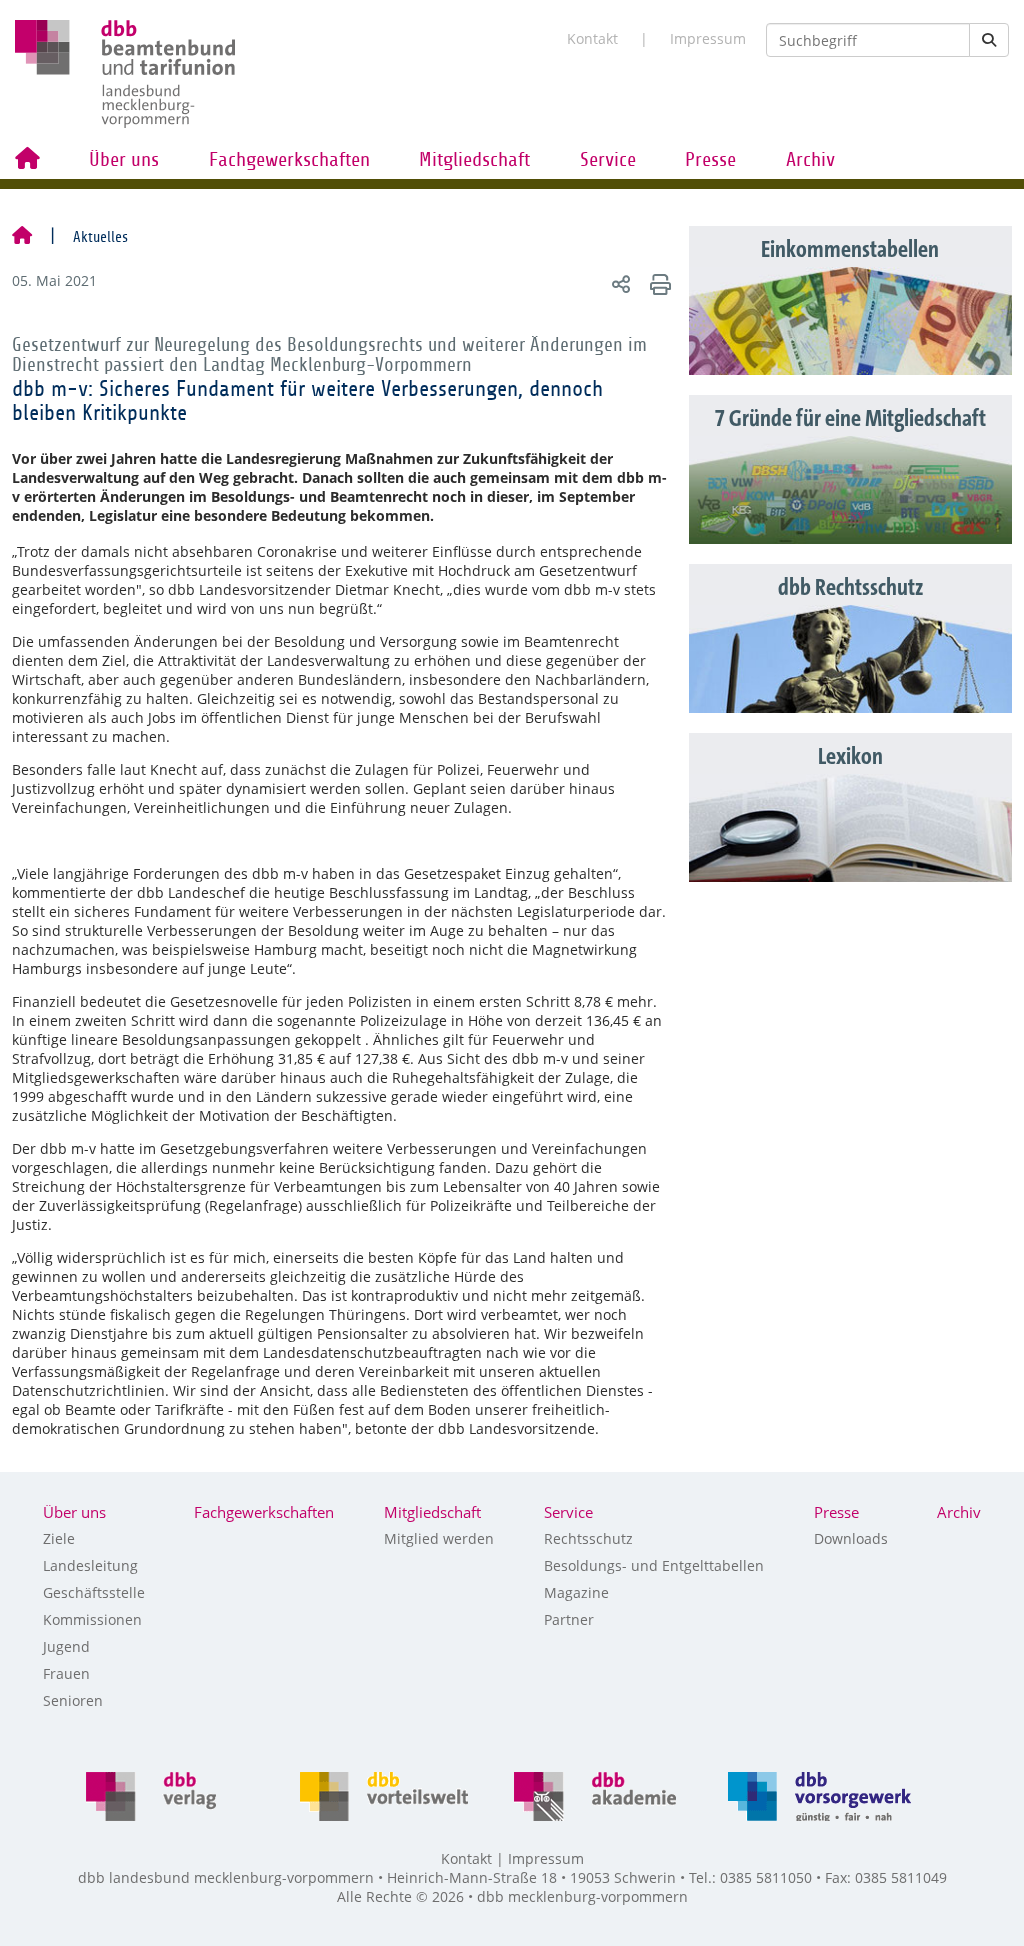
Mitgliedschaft (474, 160)
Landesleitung (90, 1565)
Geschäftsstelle (94, 1592)
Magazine (576, 1592)
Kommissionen (92, 1619)
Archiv (810, 160)
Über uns (124, 160)
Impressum (708, 38)
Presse (710, 160)
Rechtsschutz (588, 1538)
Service (608, 160)
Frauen (66, 1673)
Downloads (851, 1538)
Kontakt (592, 38)
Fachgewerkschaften (289, 160)
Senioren (73, 1700)
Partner (569, 1619)
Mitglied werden (439, 1538)
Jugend (66, 1646)
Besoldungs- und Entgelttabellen (654, 1565)
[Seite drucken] (657, 283)
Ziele (59, 1538)
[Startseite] (22, 237)
